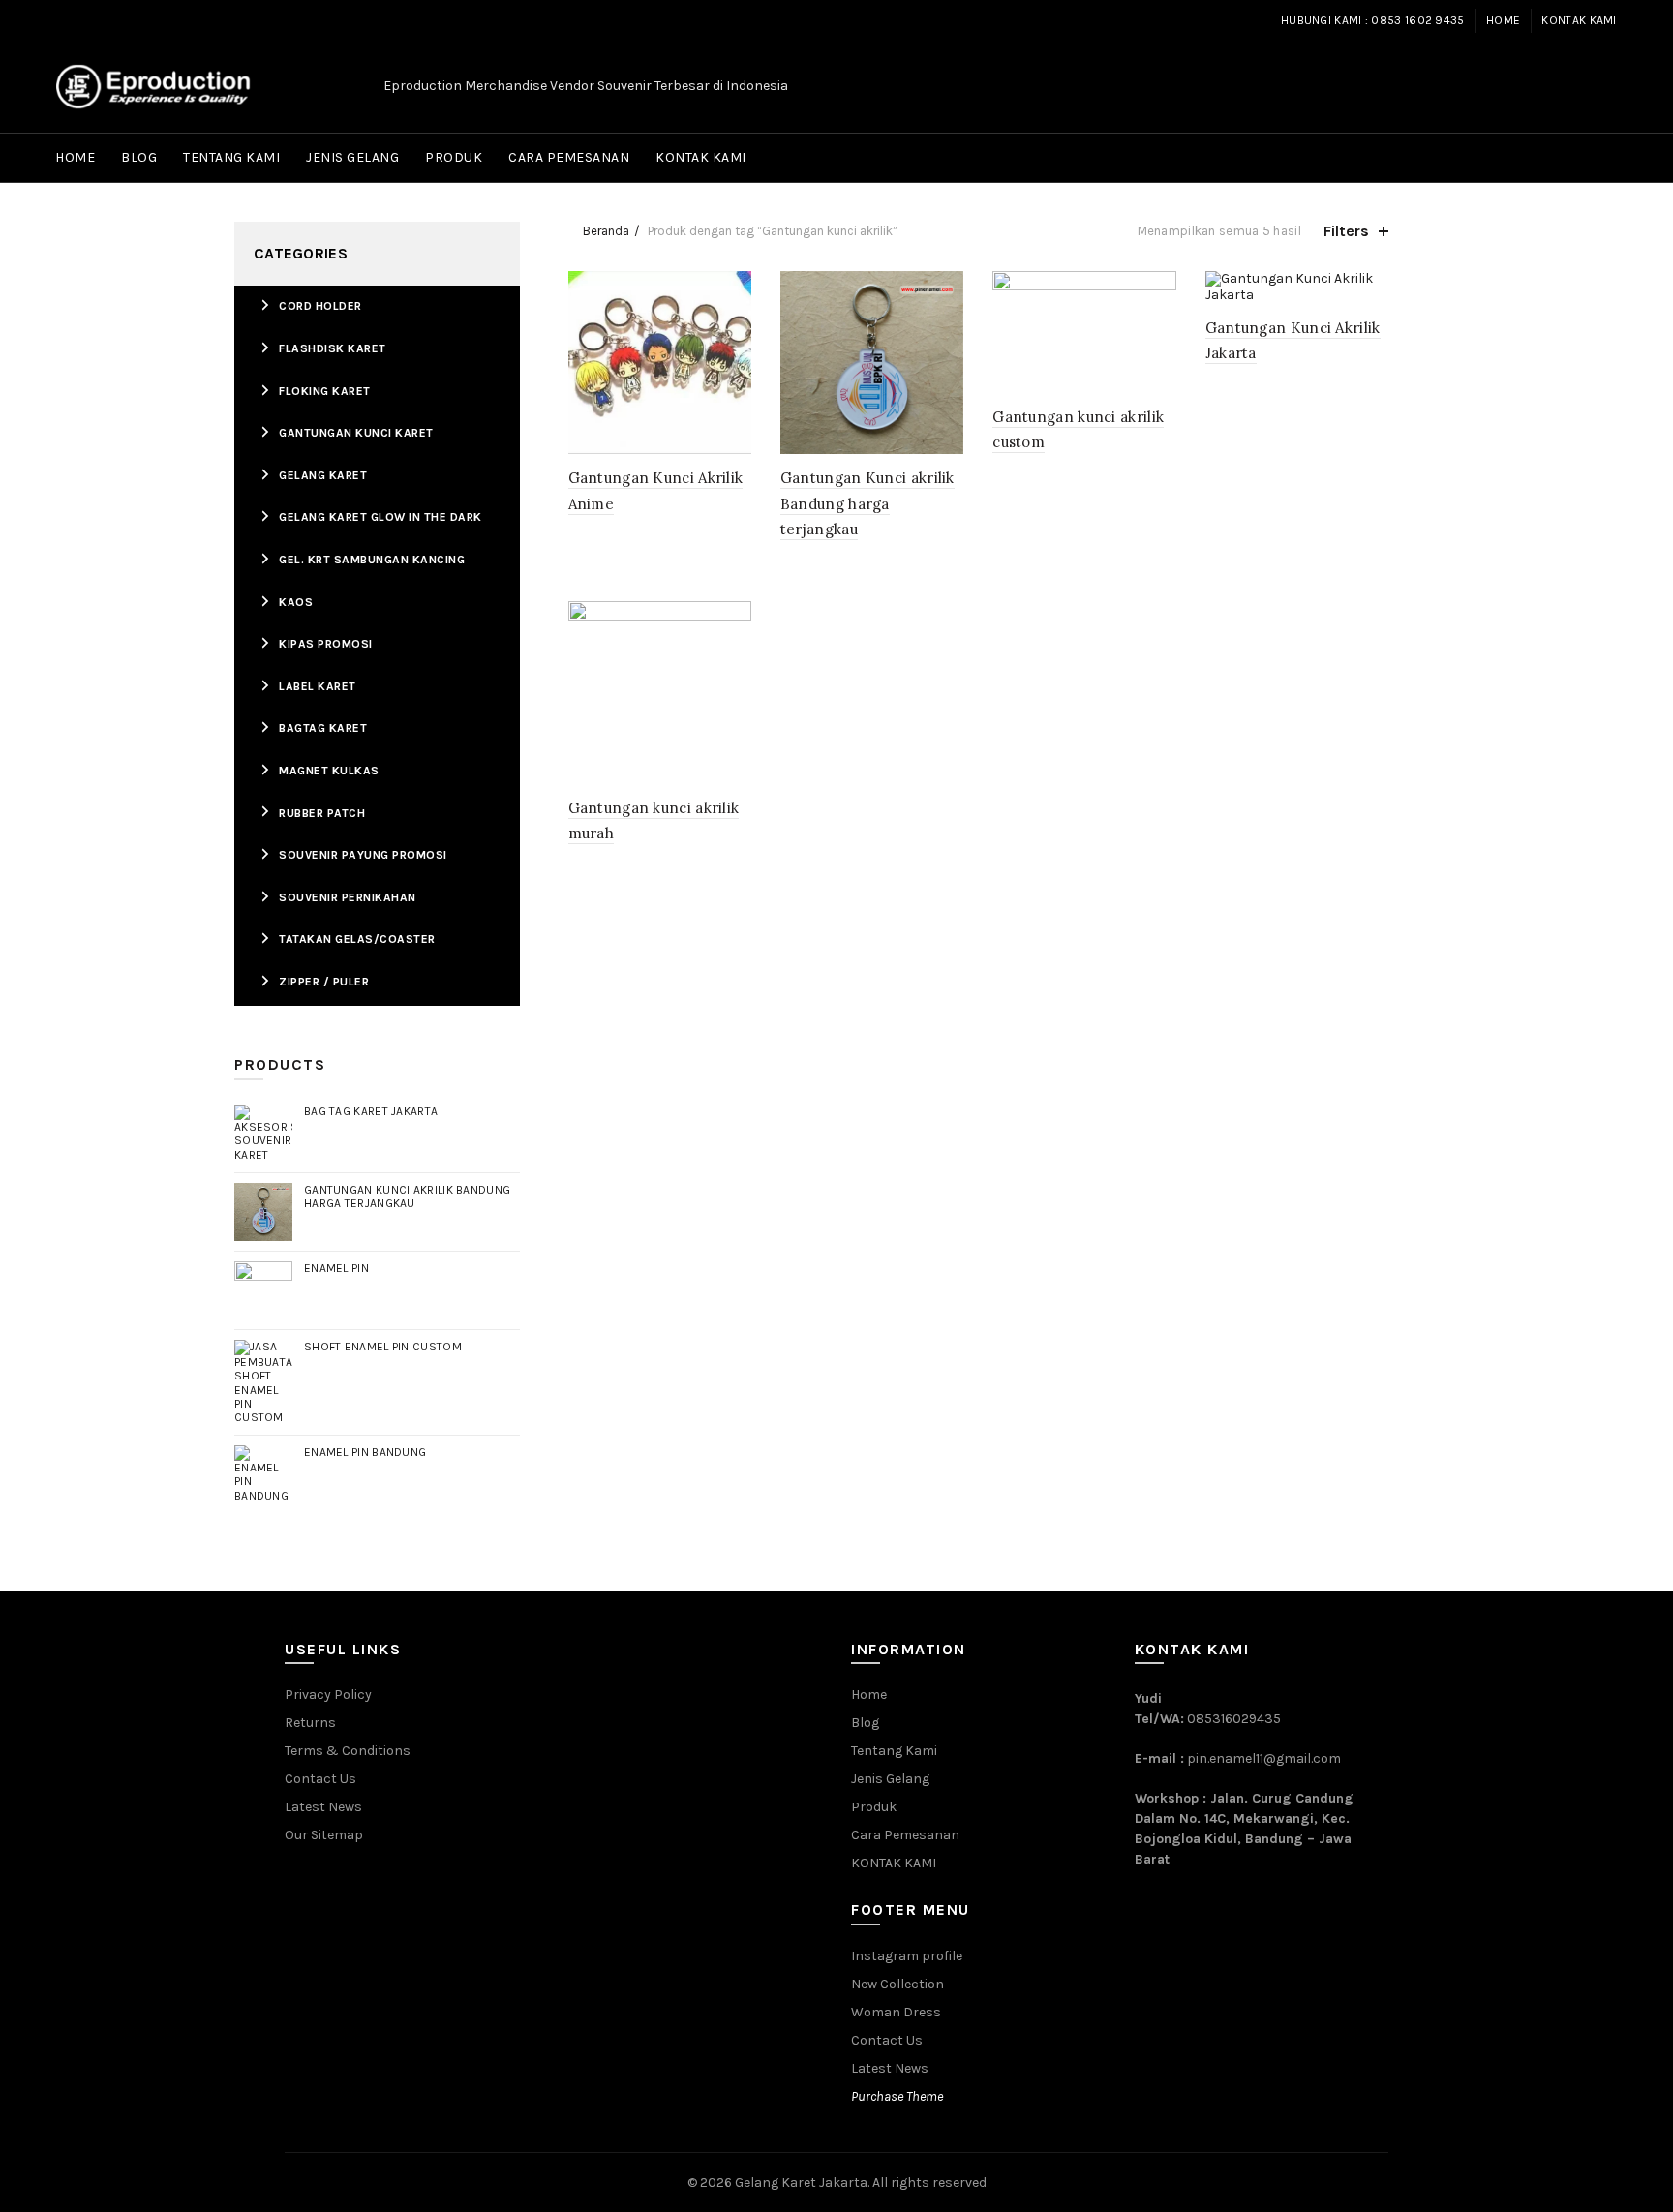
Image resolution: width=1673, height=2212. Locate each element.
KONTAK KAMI (1579, 20)
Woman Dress (896, 2012)
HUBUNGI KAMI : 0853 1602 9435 (1373, 20)
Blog (139, 157)
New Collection (897, 1984)
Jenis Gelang (352, 157)
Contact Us (320, 1779)
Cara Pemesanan (569, 157)
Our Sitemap (324, 1835)
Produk (454, 157)
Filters (1346, 231)
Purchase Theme (897, 2096)
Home (1503, 20)
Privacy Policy (328, 1695)
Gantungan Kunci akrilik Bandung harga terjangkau (867, 503)
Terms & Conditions (348, 1751)
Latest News (323, 1807)
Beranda (606, 231)
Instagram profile (907, 1956)
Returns (310, 1723)
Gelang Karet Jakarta (801, 2182)
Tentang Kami (231, 157)
